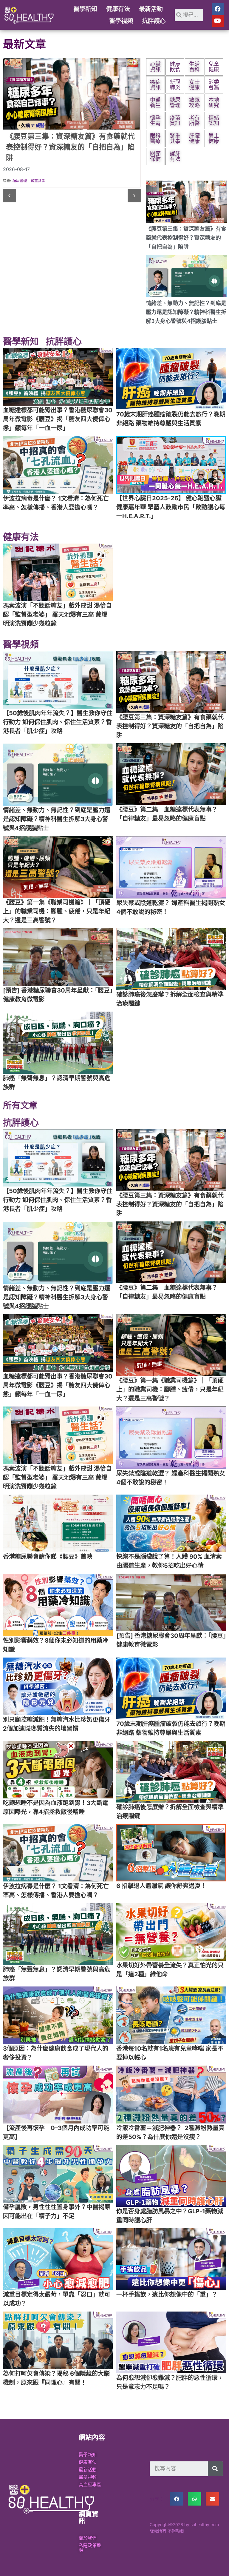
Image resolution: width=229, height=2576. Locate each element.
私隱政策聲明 (90, 2548)
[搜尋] (215, 2469)
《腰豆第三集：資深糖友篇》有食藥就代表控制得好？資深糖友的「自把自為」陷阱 (186, 238)
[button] (9, 196)
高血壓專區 (90, 2485)
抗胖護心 (154, 21)
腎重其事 (38, 181)
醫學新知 (85, 9)
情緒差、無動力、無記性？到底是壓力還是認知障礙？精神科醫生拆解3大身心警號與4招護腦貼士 (186, 312)
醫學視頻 (121, 21)
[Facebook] (218, 9)
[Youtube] (218, 21)
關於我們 (88, 2538)
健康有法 (118, 9)
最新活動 (151, 9)
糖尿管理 (20, 181)
